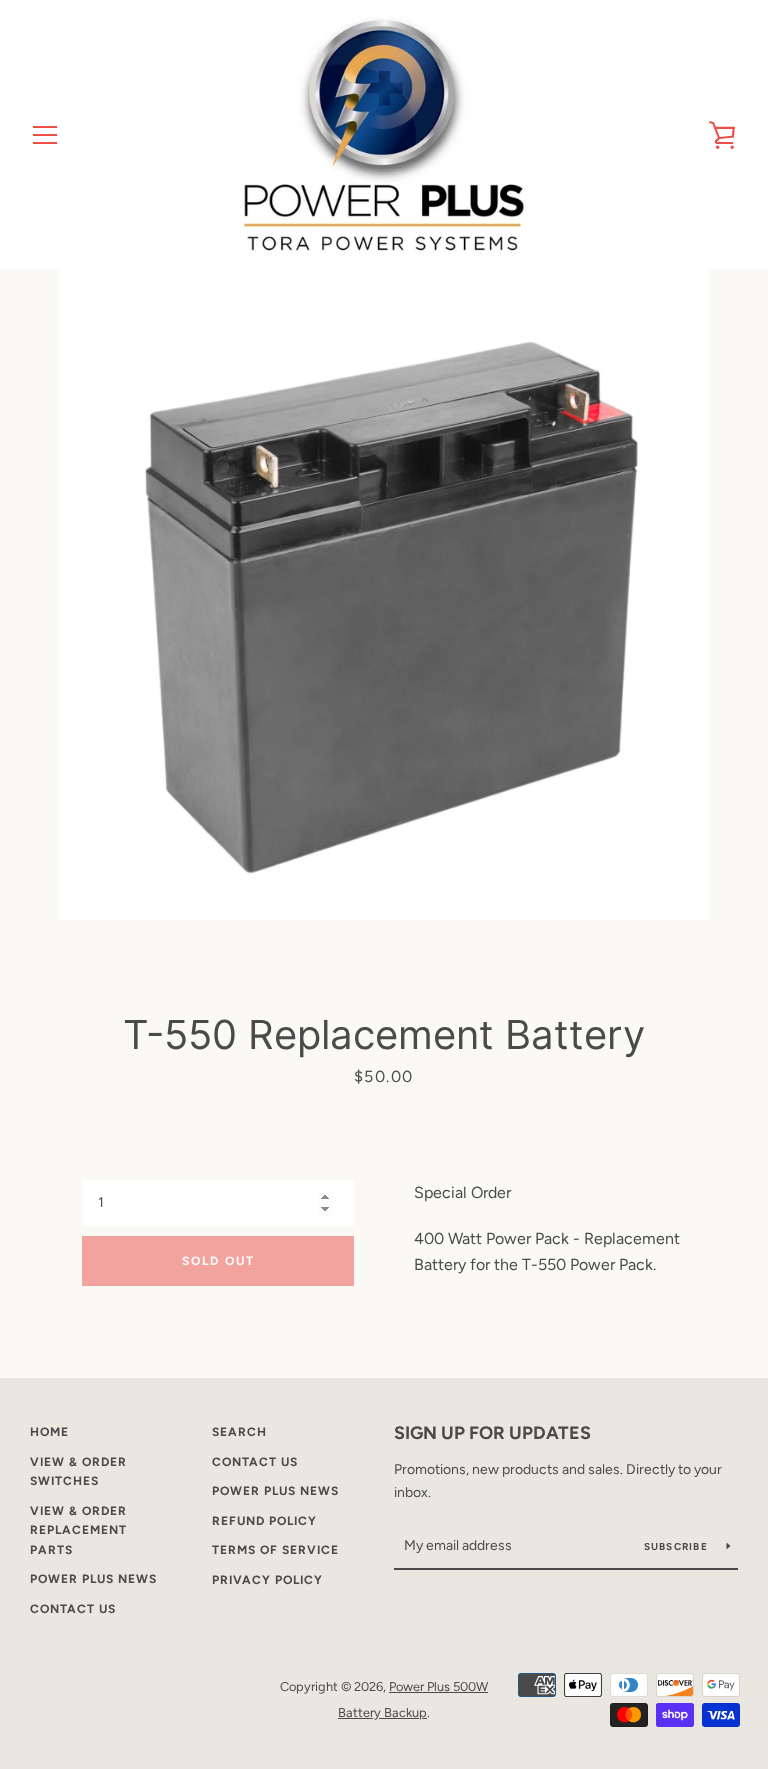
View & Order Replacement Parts (78, 1530)
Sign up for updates (492, 1433)
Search (239, 1432)
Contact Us (73, 1609)
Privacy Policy (267, 1580)
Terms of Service (275, 1550)
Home (49, 1432)
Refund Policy (264, 1521)
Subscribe (678, 1546)
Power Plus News (93, 1579)
